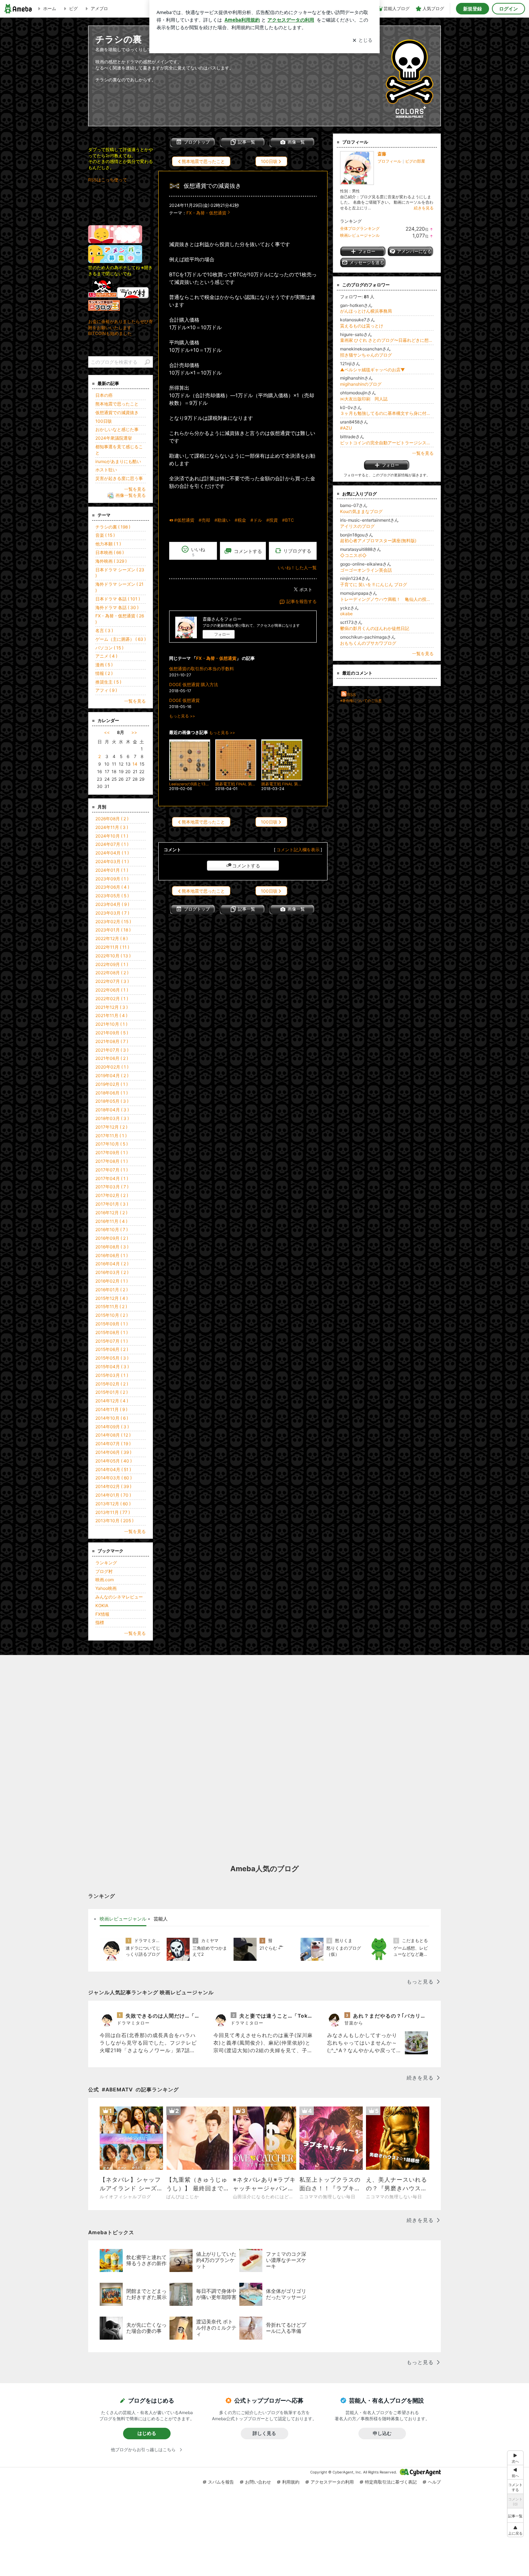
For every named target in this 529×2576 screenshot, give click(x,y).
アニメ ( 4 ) (106, 656)
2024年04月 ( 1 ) (112, 853)
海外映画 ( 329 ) (111, 561)
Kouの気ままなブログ (361, 511)
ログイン (508, 9)
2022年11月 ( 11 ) (112, 947)
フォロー (222, 634)
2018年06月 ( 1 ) (112, 1093)
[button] (515, 2530)
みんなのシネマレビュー (119, 1597)
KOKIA (102, 1606)
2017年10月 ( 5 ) (112, 1144)
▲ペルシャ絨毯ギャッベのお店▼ (372, 370)
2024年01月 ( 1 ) (112, 870)
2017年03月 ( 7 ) (112, 1187)
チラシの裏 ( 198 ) (113, 527)
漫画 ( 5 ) (104, 665)
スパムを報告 (221, 2482)
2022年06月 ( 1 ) (112, 990)
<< (107, 732)
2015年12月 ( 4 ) (112, 1298)
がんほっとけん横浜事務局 (366, 311)
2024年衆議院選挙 (114, 438)
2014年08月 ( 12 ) (113, 1435)
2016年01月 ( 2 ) (112, 1290)
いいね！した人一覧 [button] (297, 568)
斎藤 (382, 154)
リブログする (297, 551)
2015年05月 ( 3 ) (112, 1358)
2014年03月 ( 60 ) (114, 1478)
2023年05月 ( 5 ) (112, 896)
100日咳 (104, 421)
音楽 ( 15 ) (105, 535)
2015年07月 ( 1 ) (112, 1341)
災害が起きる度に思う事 (119, 478)
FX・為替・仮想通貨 (206, 213)
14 (135, 764)
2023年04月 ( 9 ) (112, 904)
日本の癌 (104, 395)
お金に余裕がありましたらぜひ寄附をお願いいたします (121, 325)
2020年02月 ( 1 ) (112, 1067)
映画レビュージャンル (360, 235)
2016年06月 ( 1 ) (112, 1255)
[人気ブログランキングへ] (103, 297)
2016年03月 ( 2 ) (112, 1272)
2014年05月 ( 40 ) (114, 1461)
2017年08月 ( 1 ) (112, 1161)
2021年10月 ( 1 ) (111, 1024)
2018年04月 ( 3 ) (112, 1110)
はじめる (147, 2433)
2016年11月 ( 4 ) (111, 1221)
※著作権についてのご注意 (361, 700)
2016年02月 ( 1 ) (112, 1281)
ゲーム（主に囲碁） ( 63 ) (121, 639)
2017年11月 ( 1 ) (111, 1136)
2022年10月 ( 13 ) (113, 956)
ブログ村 (104, 1571)
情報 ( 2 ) (104, 673)
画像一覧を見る (131, 495)
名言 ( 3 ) (104, 631)
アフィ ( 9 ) (106, 690)
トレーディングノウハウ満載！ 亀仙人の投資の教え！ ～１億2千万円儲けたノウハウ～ (387, 599)
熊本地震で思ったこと (117, 404)
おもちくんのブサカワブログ (368, 643)
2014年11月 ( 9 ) (111, 1409)
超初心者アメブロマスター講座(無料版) (378, 541)
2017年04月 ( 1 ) (112, 1178)
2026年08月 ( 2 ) (112, 819)
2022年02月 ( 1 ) (112, 999)
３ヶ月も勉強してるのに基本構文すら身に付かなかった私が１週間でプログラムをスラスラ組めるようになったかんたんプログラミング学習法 (387, 413)
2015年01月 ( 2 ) (112, 1392)
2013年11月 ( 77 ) (113, 1512)
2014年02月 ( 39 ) (113, 1486)
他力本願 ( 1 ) (108, 544)
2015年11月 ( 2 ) (111, 1307)
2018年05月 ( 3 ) (112, 1101)
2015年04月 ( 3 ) (112, 1367)
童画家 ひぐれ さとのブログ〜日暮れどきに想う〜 (387, 340)
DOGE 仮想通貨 (184, 700)
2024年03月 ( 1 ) (112, 861)
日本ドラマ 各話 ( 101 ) (118, 599)
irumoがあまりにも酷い (118, 461)
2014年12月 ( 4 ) (112, 1401)
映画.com (105, 1580)
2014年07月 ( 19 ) (113, 1444)
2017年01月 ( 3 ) (112, 1204)
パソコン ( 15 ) (109, 648)
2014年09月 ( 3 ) (112, 1427)
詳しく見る (264, 2433)
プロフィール (389, 161)
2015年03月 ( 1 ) (112, 1375)
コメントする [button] (248, 551)
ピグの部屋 (415, 161)
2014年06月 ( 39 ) (113, 1452)
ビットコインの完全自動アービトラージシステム (387, 443)
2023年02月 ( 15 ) (113, 922)
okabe (346, 614)
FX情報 (102, 1614)
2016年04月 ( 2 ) (112, 1264)
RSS (352, 695)
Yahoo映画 (106, 1588)
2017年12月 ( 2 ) (111, 1127)
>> (134, 732)
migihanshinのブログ (361, 384)
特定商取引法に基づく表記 (391, 2482)
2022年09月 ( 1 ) (112, 964)
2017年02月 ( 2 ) (112, 1195)
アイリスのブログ (357, 526)
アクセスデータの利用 (332, 2482)
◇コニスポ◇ (353, 555)
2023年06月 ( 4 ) (112, 887)
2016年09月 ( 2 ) (112, 1238)
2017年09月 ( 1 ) (112, 1153)
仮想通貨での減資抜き (212, 186)
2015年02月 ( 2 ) (112, 1384)
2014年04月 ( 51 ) (113, 1470)
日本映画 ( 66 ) (110, 552)
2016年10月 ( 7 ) (112, 1230)
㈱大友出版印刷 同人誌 (364, 399)
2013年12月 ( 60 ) (113, 1504)
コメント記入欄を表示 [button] (298, 850)
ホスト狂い (106, 470)
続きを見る (424, 208)
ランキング (106, 1563)
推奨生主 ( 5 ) (108, 682)
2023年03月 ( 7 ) (112, 913)
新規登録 (473, 9)
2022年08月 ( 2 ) (112, 973)
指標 (100, 1622)
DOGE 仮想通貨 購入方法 (194, 684)
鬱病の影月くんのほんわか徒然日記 (375, 628)
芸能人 (161, 1919)
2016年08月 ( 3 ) (112, 1247)
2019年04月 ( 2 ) (112, 1076)
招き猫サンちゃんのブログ (366, 355)
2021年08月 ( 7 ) (112, 1041)
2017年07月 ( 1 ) (112, 1170)
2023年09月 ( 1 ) (112, 879)
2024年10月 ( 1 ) (112, 836)
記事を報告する (302, 601)
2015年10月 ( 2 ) (112, 1315)
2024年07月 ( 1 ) (112, 844)
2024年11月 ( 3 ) (112, 827)
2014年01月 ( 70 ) (113, 1495)
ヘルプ (434, 2482)
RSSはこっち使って (108, 180)
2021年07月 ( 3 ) (112, 1050)
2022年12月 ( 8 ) (112, 938)
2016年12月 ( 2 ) (111, 1213)
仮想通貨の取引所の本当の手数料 (202, 669)
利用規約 (291, 2482)
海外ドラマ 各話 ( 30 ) (117, 607)
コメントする (246, 866)
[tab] (123, 1919)
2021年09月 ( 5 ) (112, 1033)
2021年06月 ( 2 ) (112, 1058)
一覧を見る (423, 453)
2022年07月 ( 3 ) (112, 981)
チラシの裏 (119, 39)
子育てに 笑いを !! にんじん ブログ (374, 584)
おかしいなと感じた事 (117, 429)
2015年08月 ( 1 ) (112, 1332)
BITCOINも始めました (110, 333)
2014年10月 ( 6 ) (112, 1418)
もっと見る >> (182, 716)
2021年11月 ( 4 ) (111, 1015)
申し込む (382, 2433)
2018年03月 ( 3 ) (112, 1118)
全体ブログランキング (360, 228)
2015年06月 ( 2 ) (112, 1349)
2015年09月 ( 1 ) (112, 1324)
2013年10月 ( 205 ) (114, 1521)
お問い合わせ (258, 2482)
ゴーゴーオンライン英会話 (366, 570)
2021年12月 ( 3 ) (112, 1007)
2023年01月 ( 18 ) (113, 930)
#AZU (346, 428)
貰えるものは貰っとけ (362, 326)
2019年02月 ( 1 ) (112, 1084)
